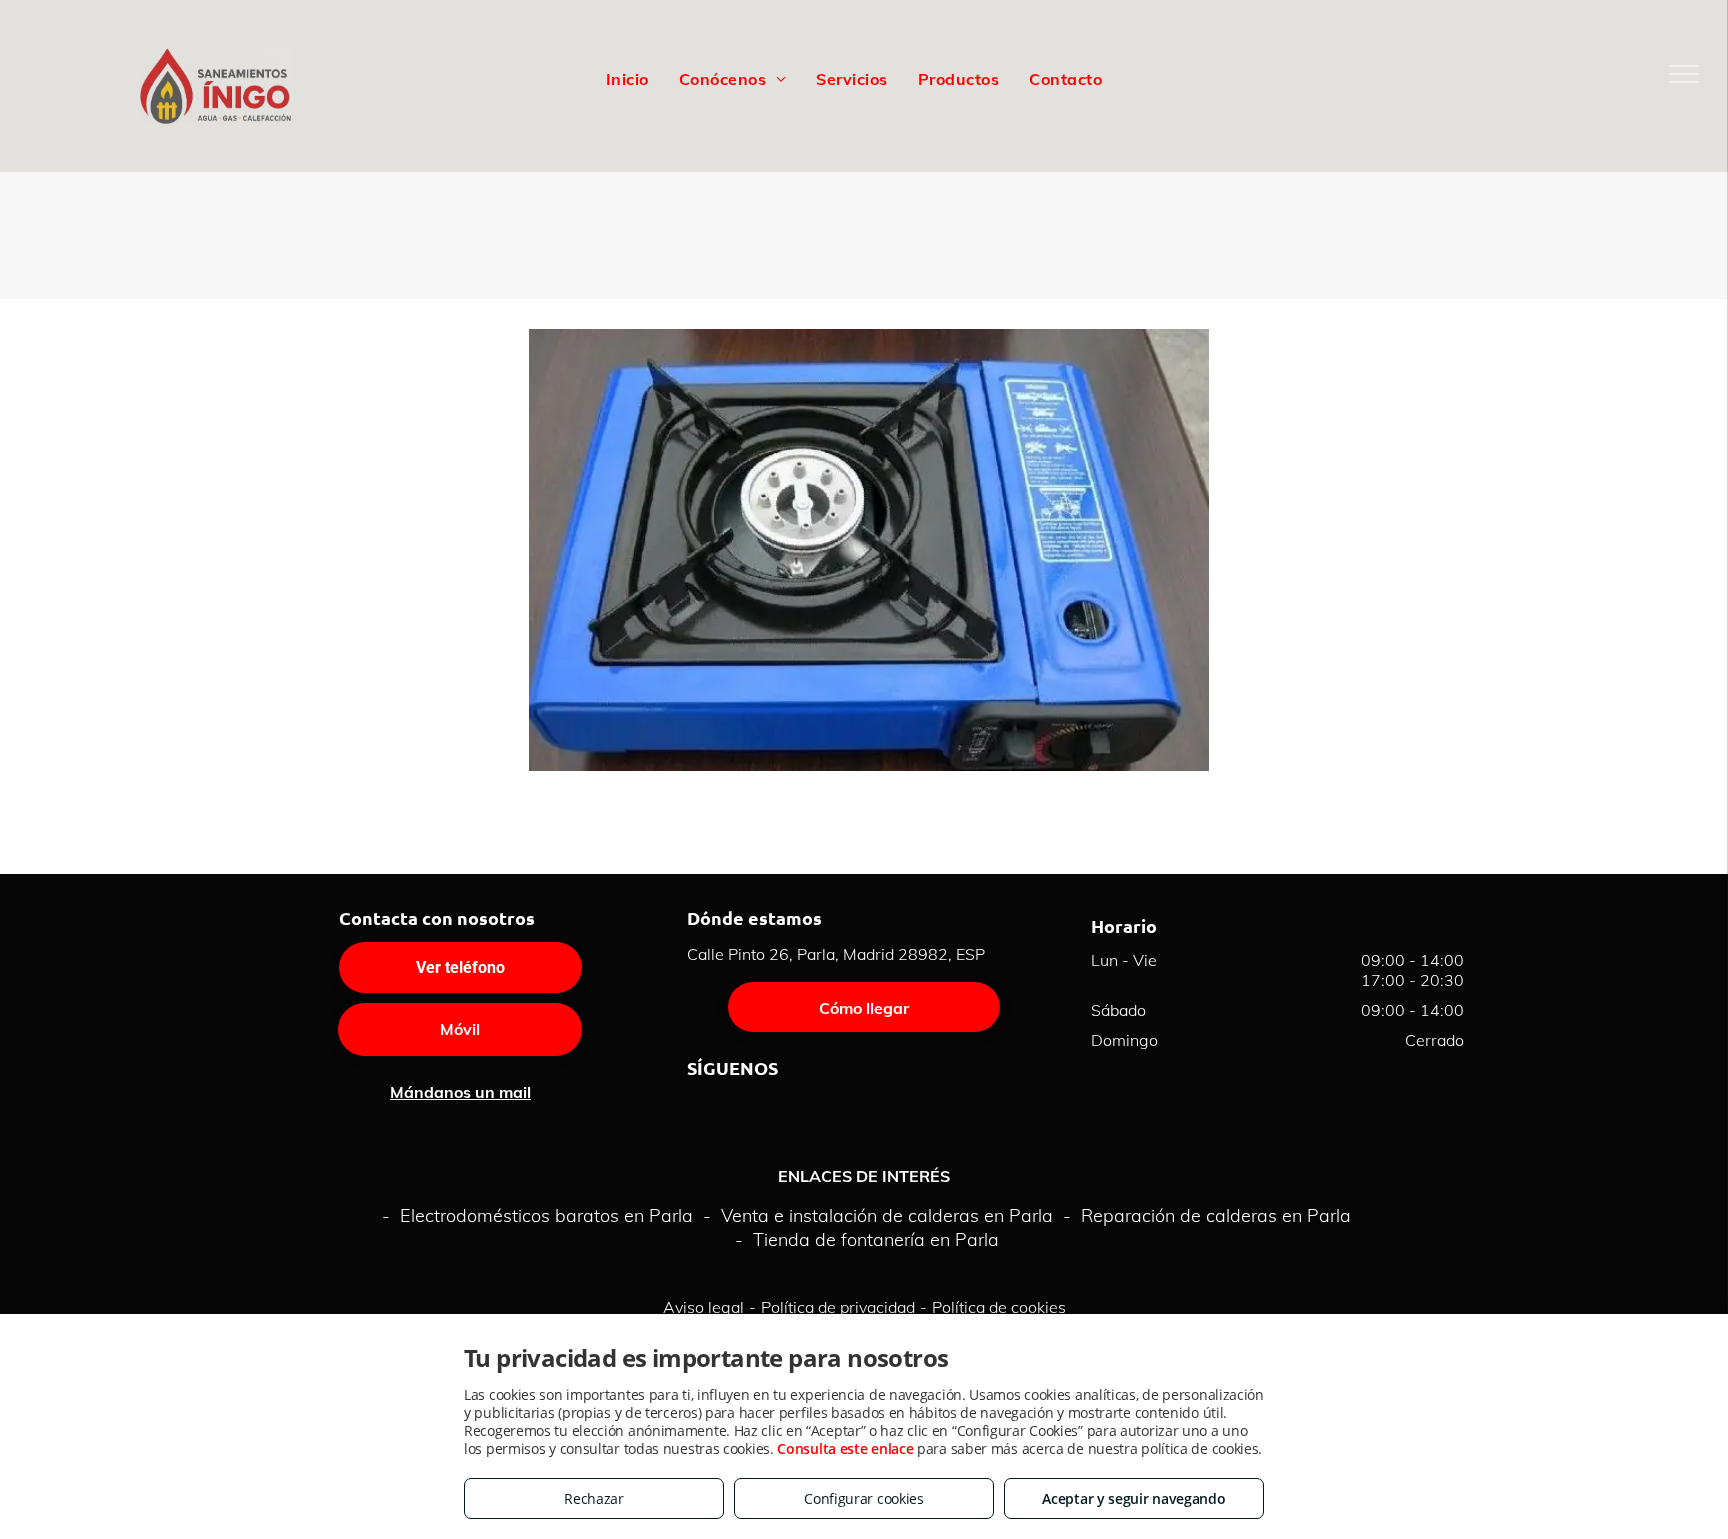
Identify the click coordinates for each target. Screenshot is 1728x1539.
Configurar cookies (864, 1498)
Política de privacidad (838, 1307)
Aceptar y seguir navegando (1133, 1498)
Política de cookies (999, 1307)
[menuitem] (627, 78)
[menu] (1684, 74)
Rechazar (594, 1498)
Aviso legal (703, 1307)
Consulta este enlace (845, 1448)
